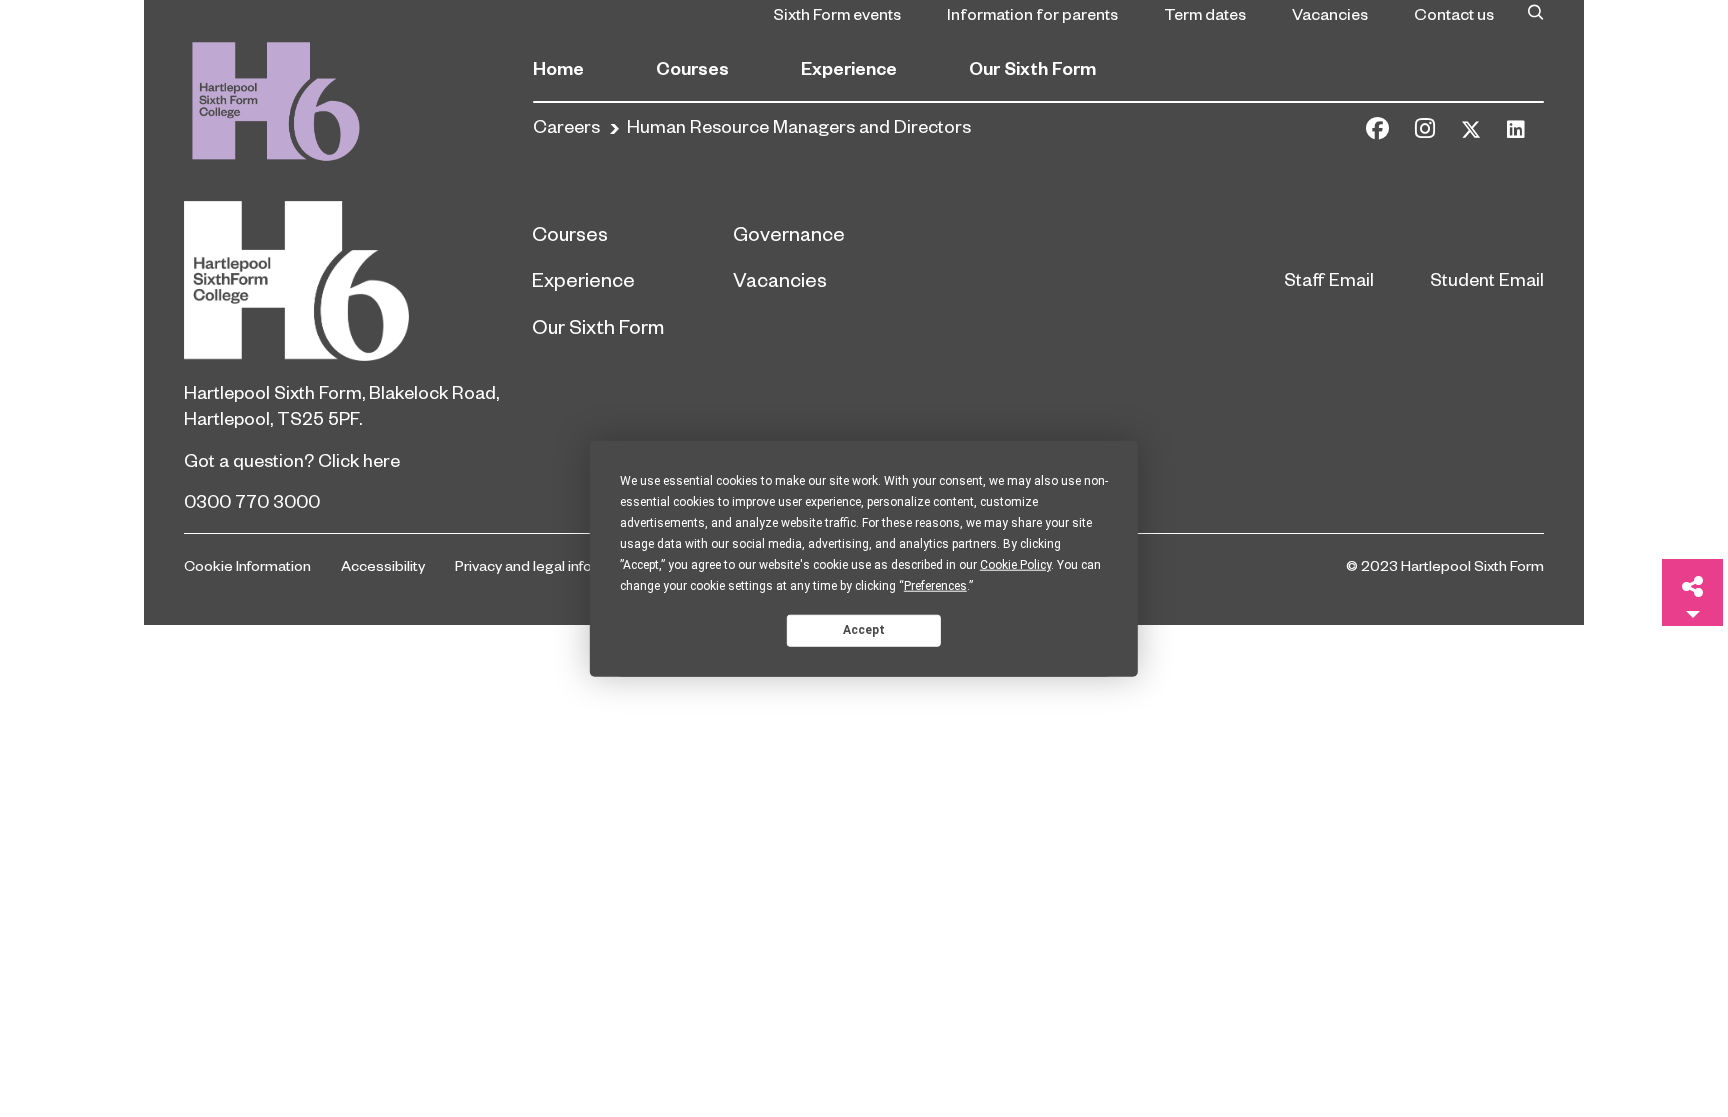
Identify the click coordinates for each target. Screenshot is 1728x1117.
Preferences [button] (935, 585)
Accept (864, 630)
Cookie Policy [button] (1015, 564)
